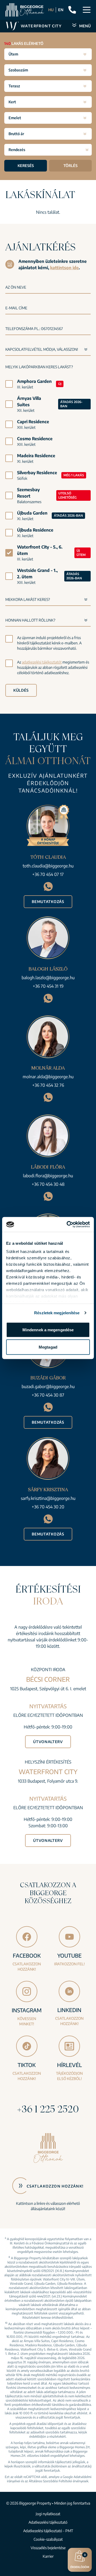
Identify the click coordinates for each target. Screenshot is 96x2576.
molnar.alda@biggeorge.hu (48, 1077)
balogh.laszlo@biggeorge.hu (48, 978)
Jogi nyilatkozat (48, 2514)
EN (61, 10)
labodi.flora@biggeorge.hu (48, 1176)
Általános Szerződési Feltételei (50, 2481)
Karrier (48, 2556)
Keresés (26, 166)
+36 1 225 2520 (48, 2109)
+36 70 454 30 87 (48, 1395)
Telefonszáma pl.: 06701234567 (34, 329)
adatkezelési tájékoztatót (42, 662)
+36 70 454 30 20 (48, 1507)
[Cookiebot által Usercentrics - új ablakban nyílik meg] (68, 1225)
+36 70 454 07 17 (48, 874)
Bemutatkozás (48, 902)
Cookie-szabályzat (48, 2539)
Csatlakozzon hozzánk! (55, 2186)
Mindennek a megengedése (48, 1330)
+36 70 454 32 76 (48, 1085)
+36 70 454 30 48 (48, 1184)
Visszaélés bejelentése (48, 2548)
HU (51, 10)
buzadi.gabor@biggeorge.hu (48, 1387)
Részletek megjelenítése (57, 1313)
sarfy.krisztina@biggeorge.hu (48, 1498)
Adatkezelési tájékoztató (48, 2522)
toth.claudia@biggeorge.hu (48, 866)
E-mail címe (16, 308)
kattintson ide (64, 268)
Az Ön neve (16, 287)
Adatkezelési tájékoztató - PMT (48, 2531)
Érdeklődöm (80, 2561)
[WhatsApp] (48, 886)
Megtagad (48, 1347)
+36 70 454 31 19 (48, 986)
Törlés (71, 166)
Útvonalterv (48, 1742)
